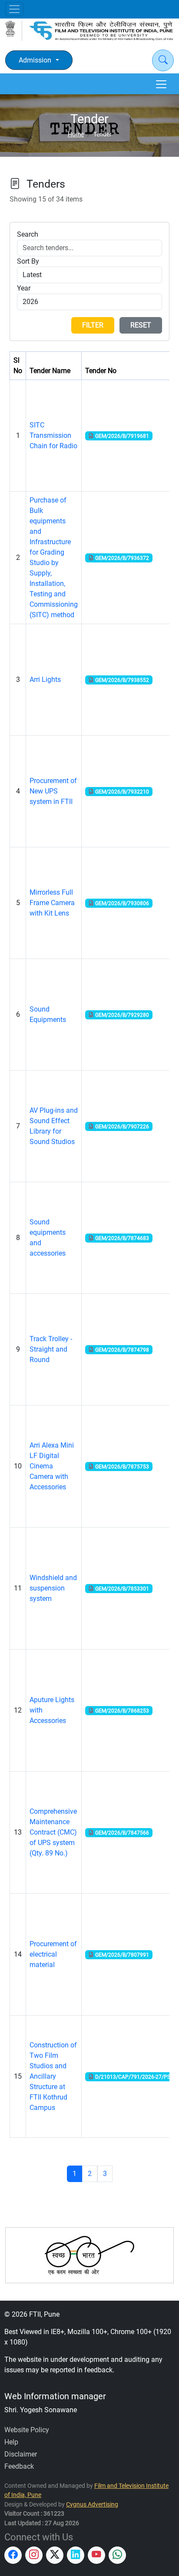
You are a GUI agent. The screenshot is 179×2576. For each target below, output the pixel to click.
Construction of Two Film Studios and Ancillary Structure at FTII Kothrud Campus (53, 2076)
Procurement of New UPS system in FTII (53, 791)
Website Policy (27, 2430)
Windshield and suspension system (53, 1588)
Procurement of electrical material (53, 1954)
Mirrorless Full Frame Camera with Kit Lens (52, 903)
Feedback (19, 2466)
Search (28, 234)
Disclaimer (21, 2454)
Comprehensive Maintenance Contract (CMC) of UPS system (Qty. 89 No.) (53, 1832)
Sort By (28, 261)
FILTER (93, 325)
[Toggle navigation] (14, 9)
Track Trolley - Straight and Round (51, 1349)
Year (24, 288)
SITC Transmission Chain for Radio (53, 435)
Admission (35, 60)
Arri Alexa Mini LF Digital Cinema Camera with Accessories (52, 1466)
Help (11, 2442)
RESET (141, 325)
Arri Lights (45, 680)
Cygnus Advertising (92, 2505)
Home (76, 134)
